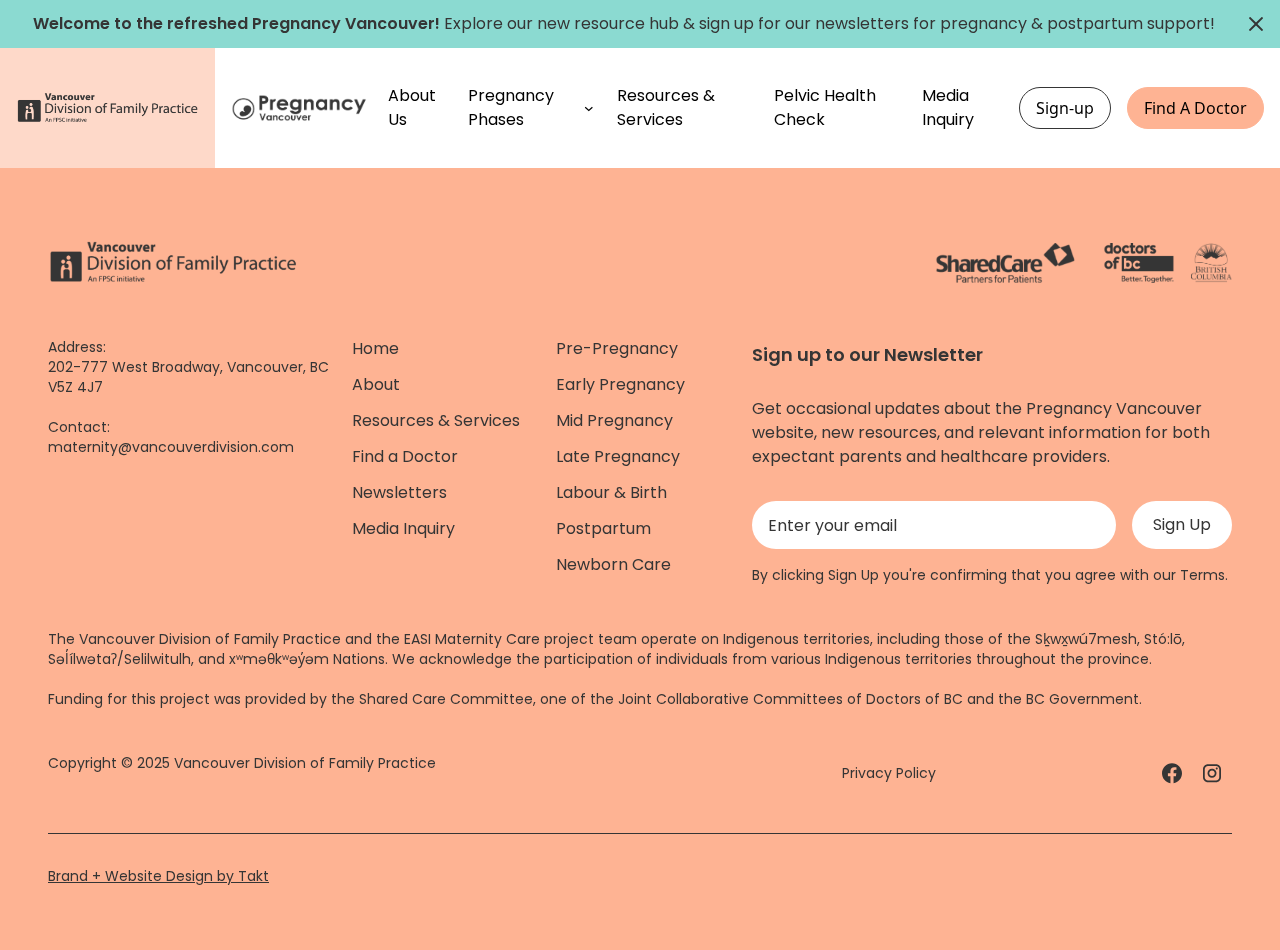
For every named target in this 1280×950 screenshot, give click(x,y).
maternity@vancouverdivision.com (171, 447)
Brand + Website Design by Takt (158, 876)
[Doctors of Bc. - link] (1139, 263)
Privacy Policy (889, 773)
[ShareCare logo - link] (1005, 263)
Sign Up (1182, 524)
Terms (1202, 575)
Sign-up (1065, 108)
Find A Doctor (1195, 108)
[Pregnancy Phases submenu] (589, 108)
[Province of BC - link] (1211, 263)
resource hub (626, 23)
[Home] (301, 108)
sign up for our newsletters (804, 23)
